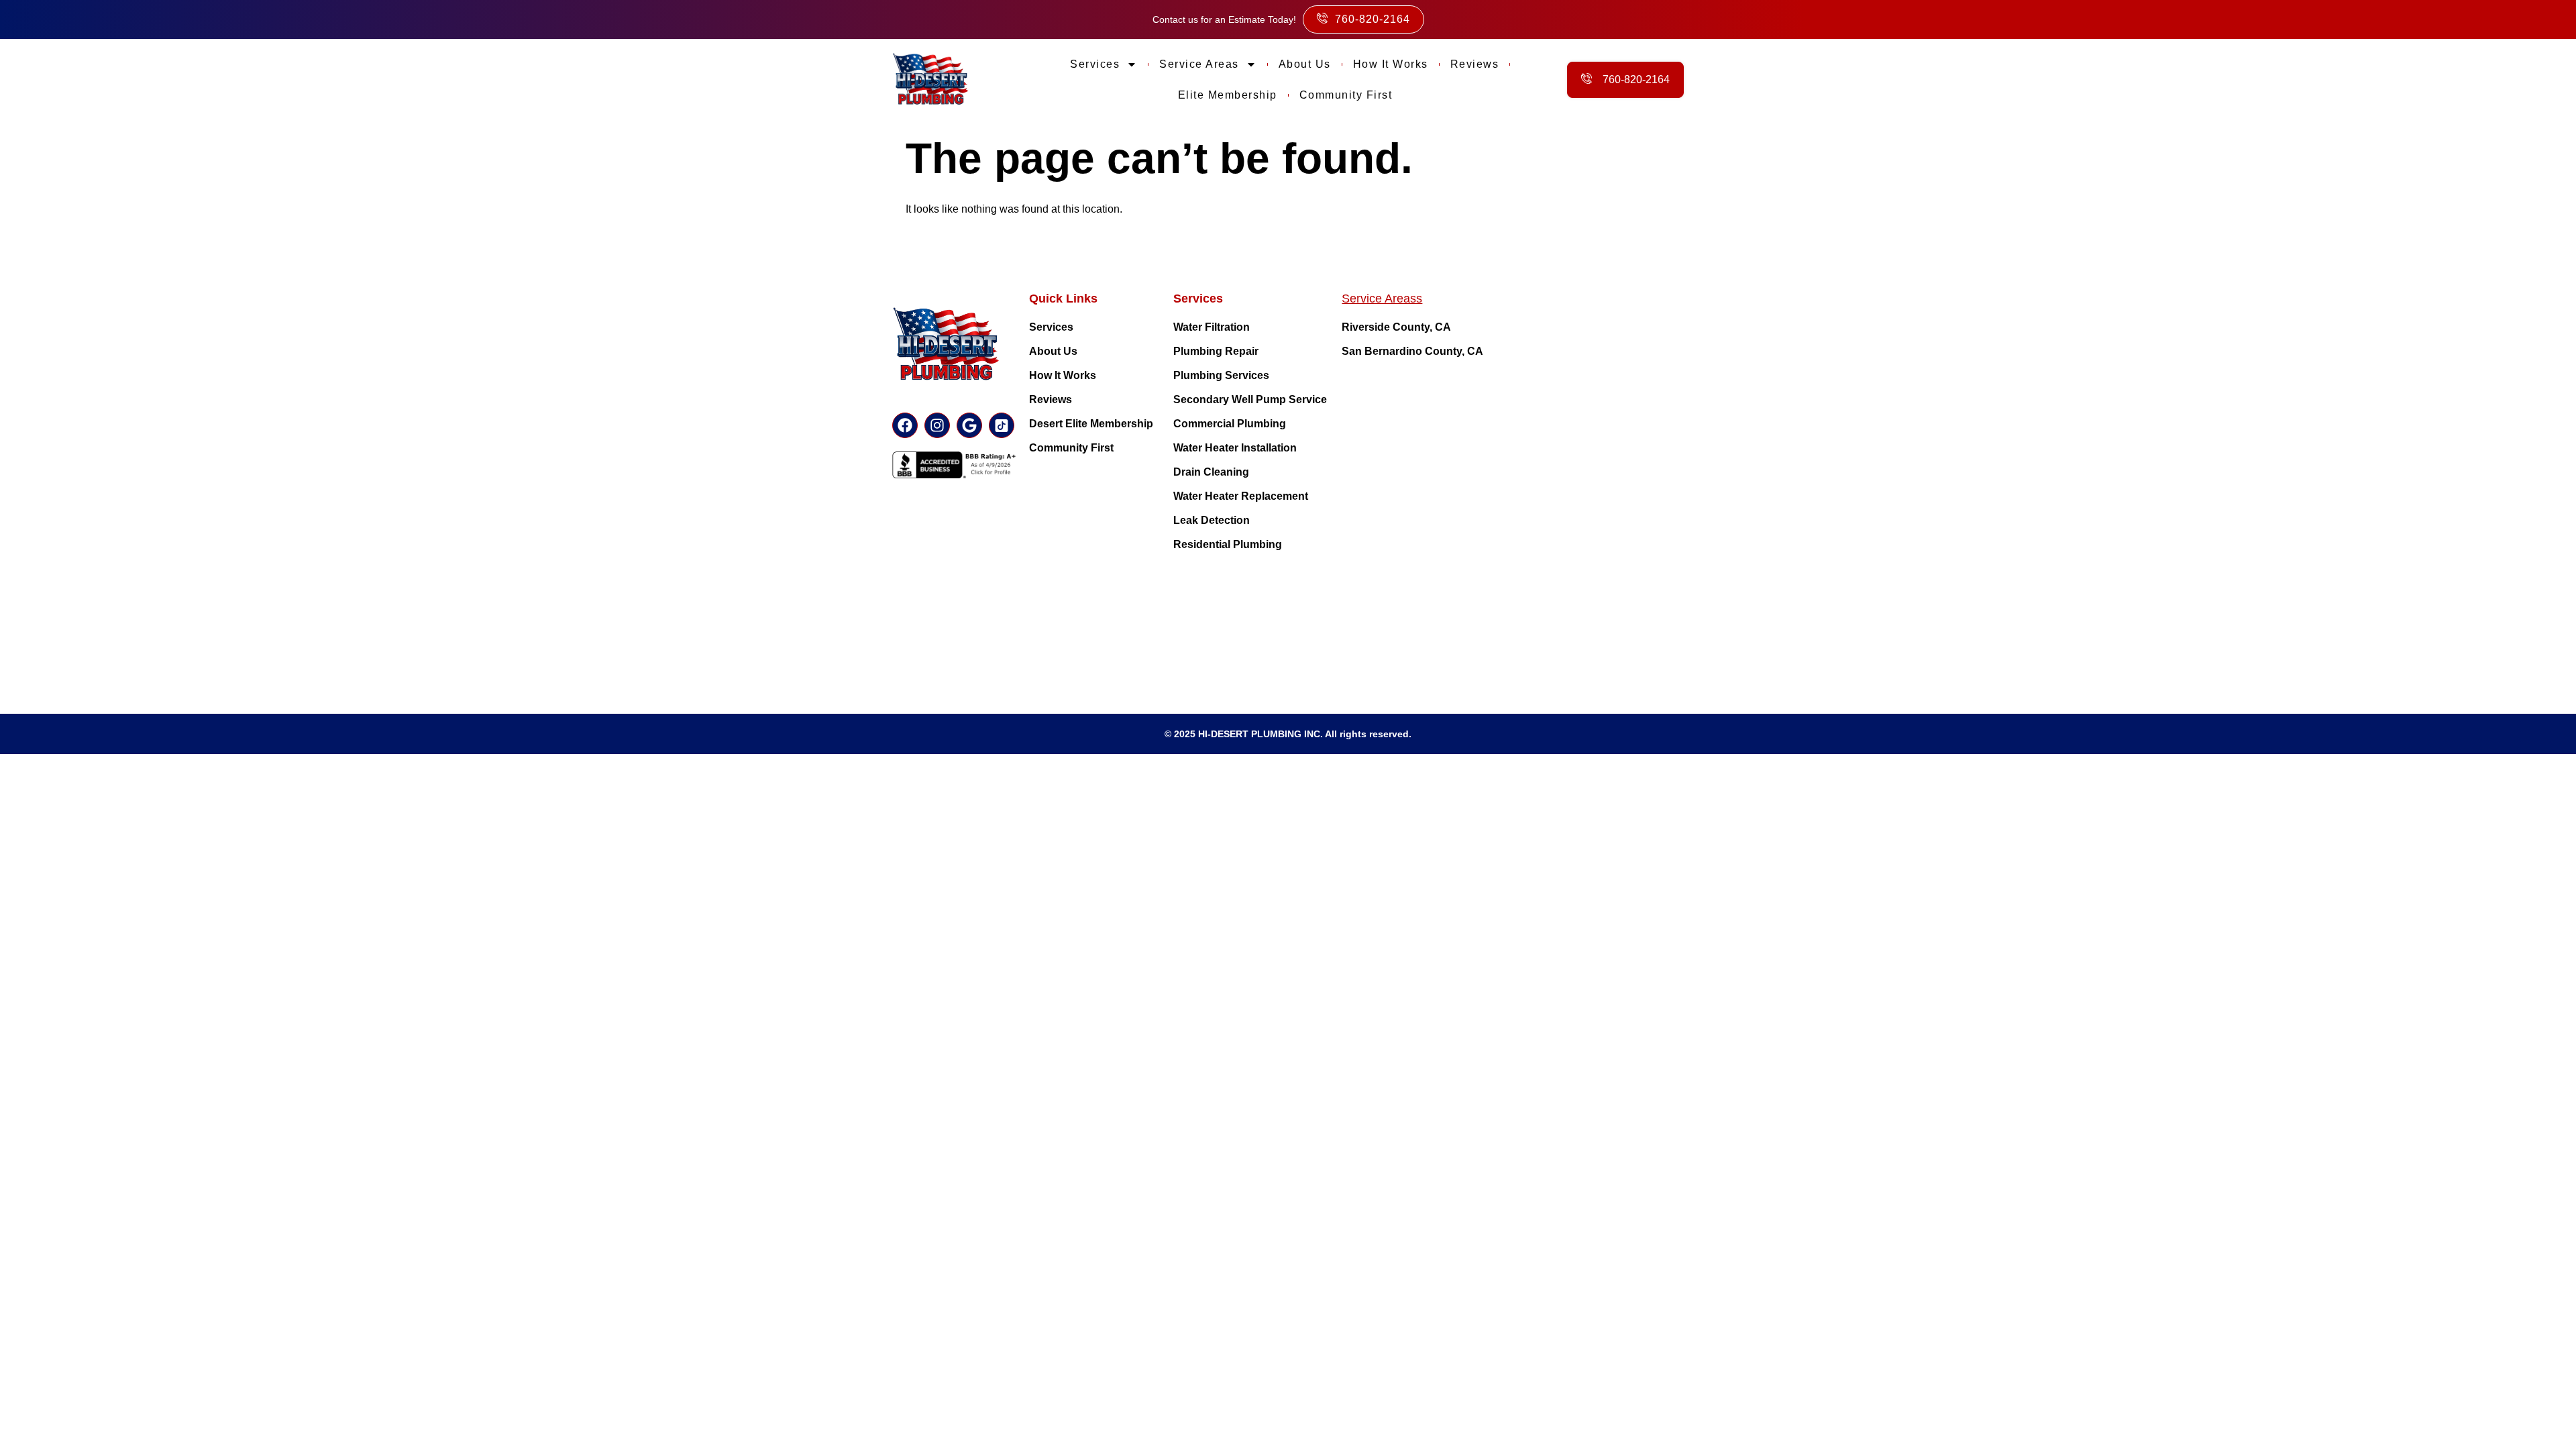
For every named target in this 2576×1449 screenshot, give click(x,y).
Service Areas (1199, 64)
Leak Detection (1212, 520)
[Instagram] (937, 425)
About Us (1305, 64)
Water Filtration (1212, 327)
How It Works (1063, 375)
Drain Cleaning (1211, 472)
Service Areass (1382, 299)
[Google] (969, 425)
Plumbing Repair (1216, 351)
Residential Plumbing (1228, 544)
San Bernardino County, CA (1412, 351)
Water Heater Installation (1235, 448)
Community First (1346, 95)
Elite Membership (1228, 95)
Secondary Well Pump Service (1250, 399)
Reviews (1475, 64)
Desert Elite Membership (1091, 424)
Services (1095, 64)
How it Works (1391, 64)
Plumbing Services (1221, 375)
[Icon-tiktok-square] (1002, 425)
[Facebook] (905, 425)
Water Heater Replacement (1241, 496)
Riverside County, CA (1396, 327)
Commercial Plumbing (1230, 424)
